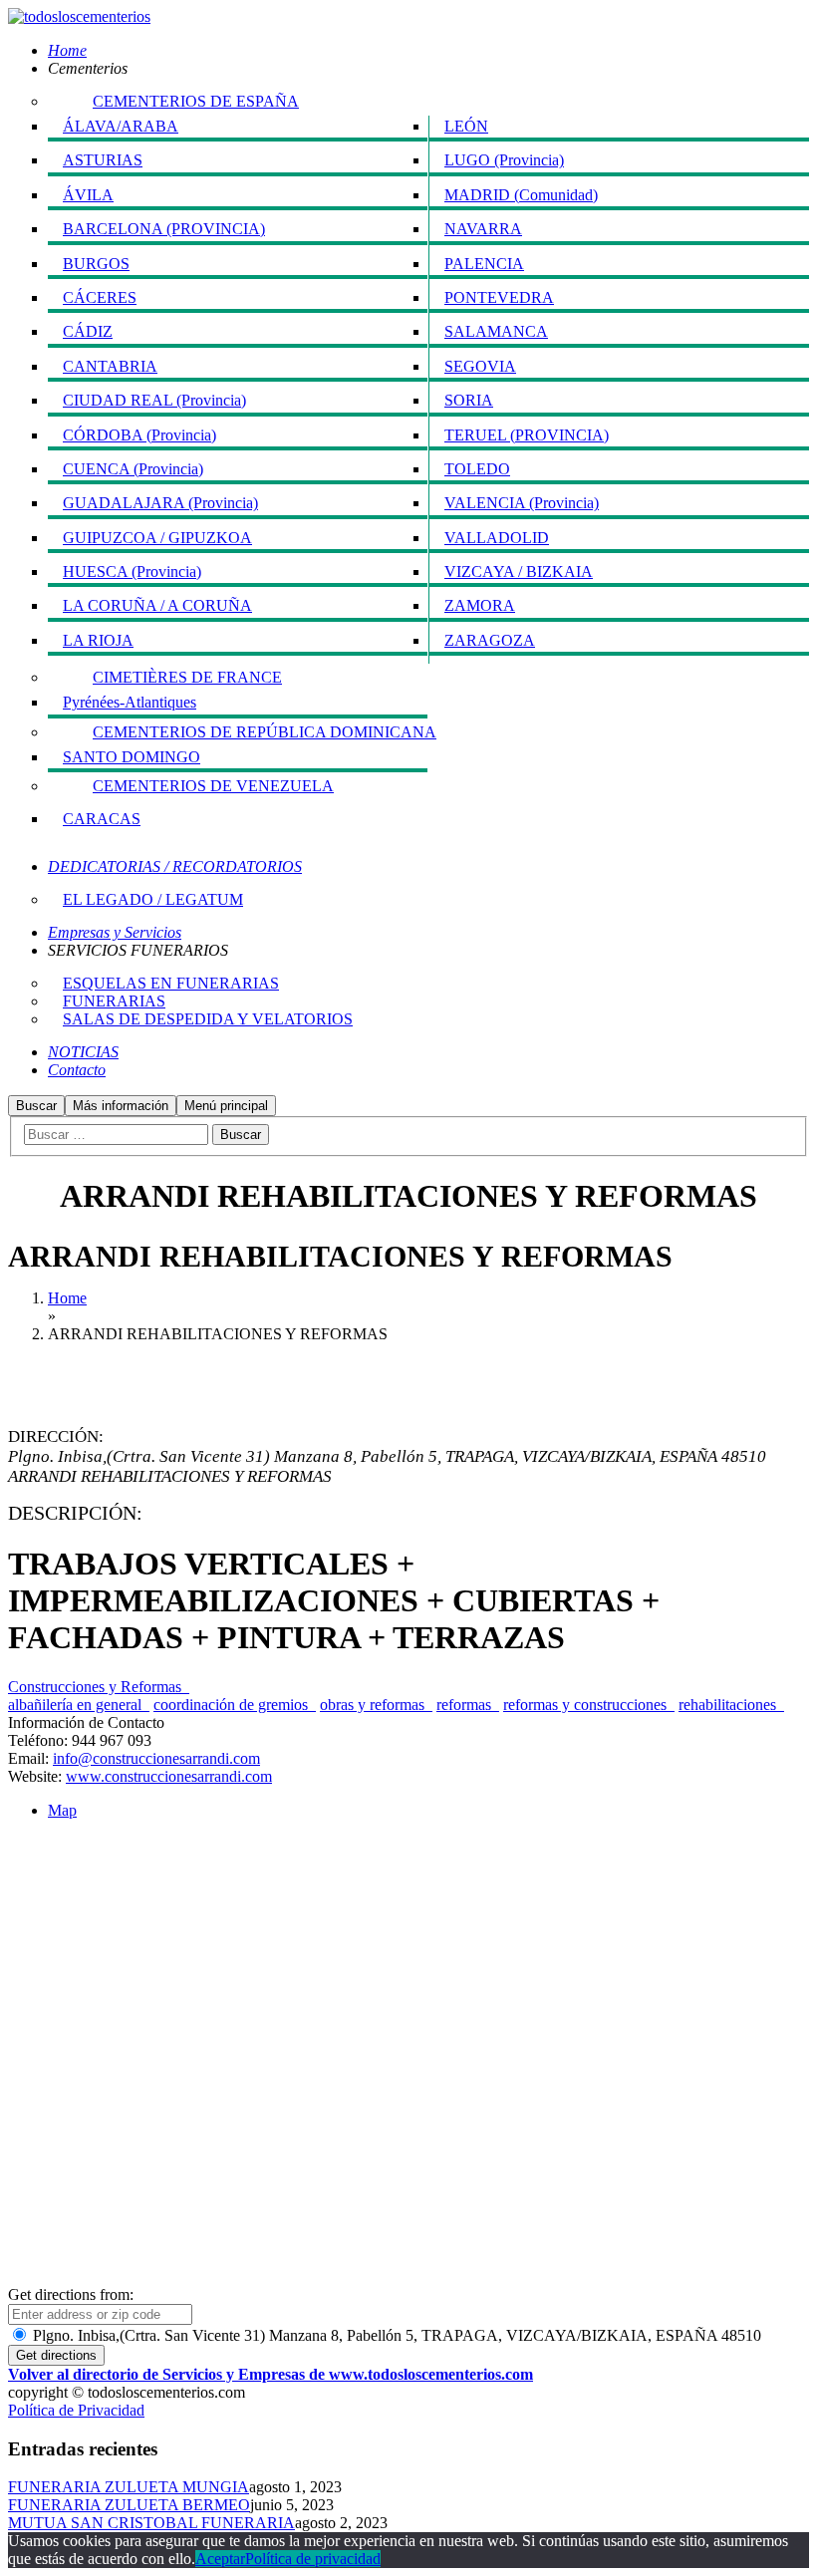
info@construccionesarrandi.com (156, 1758)
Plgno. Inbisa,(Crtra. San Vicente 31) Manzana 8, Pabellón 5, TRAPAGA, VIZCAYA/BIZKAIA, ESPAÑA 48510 (395, 2335)
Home (67, 1298)
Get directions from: (71, 2294)
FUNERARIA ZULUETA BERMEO (129, 2505)
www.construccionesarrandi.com (169, 1776)
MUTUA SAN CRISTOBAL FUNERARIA (151, 2523)
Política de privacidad (313, 2559)
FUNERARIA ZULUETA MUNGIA (129, 2487)
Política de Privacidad (76, 2410)
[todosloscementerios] (79, 16)
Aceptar (220, 2559)
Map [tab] (62, 1810)
